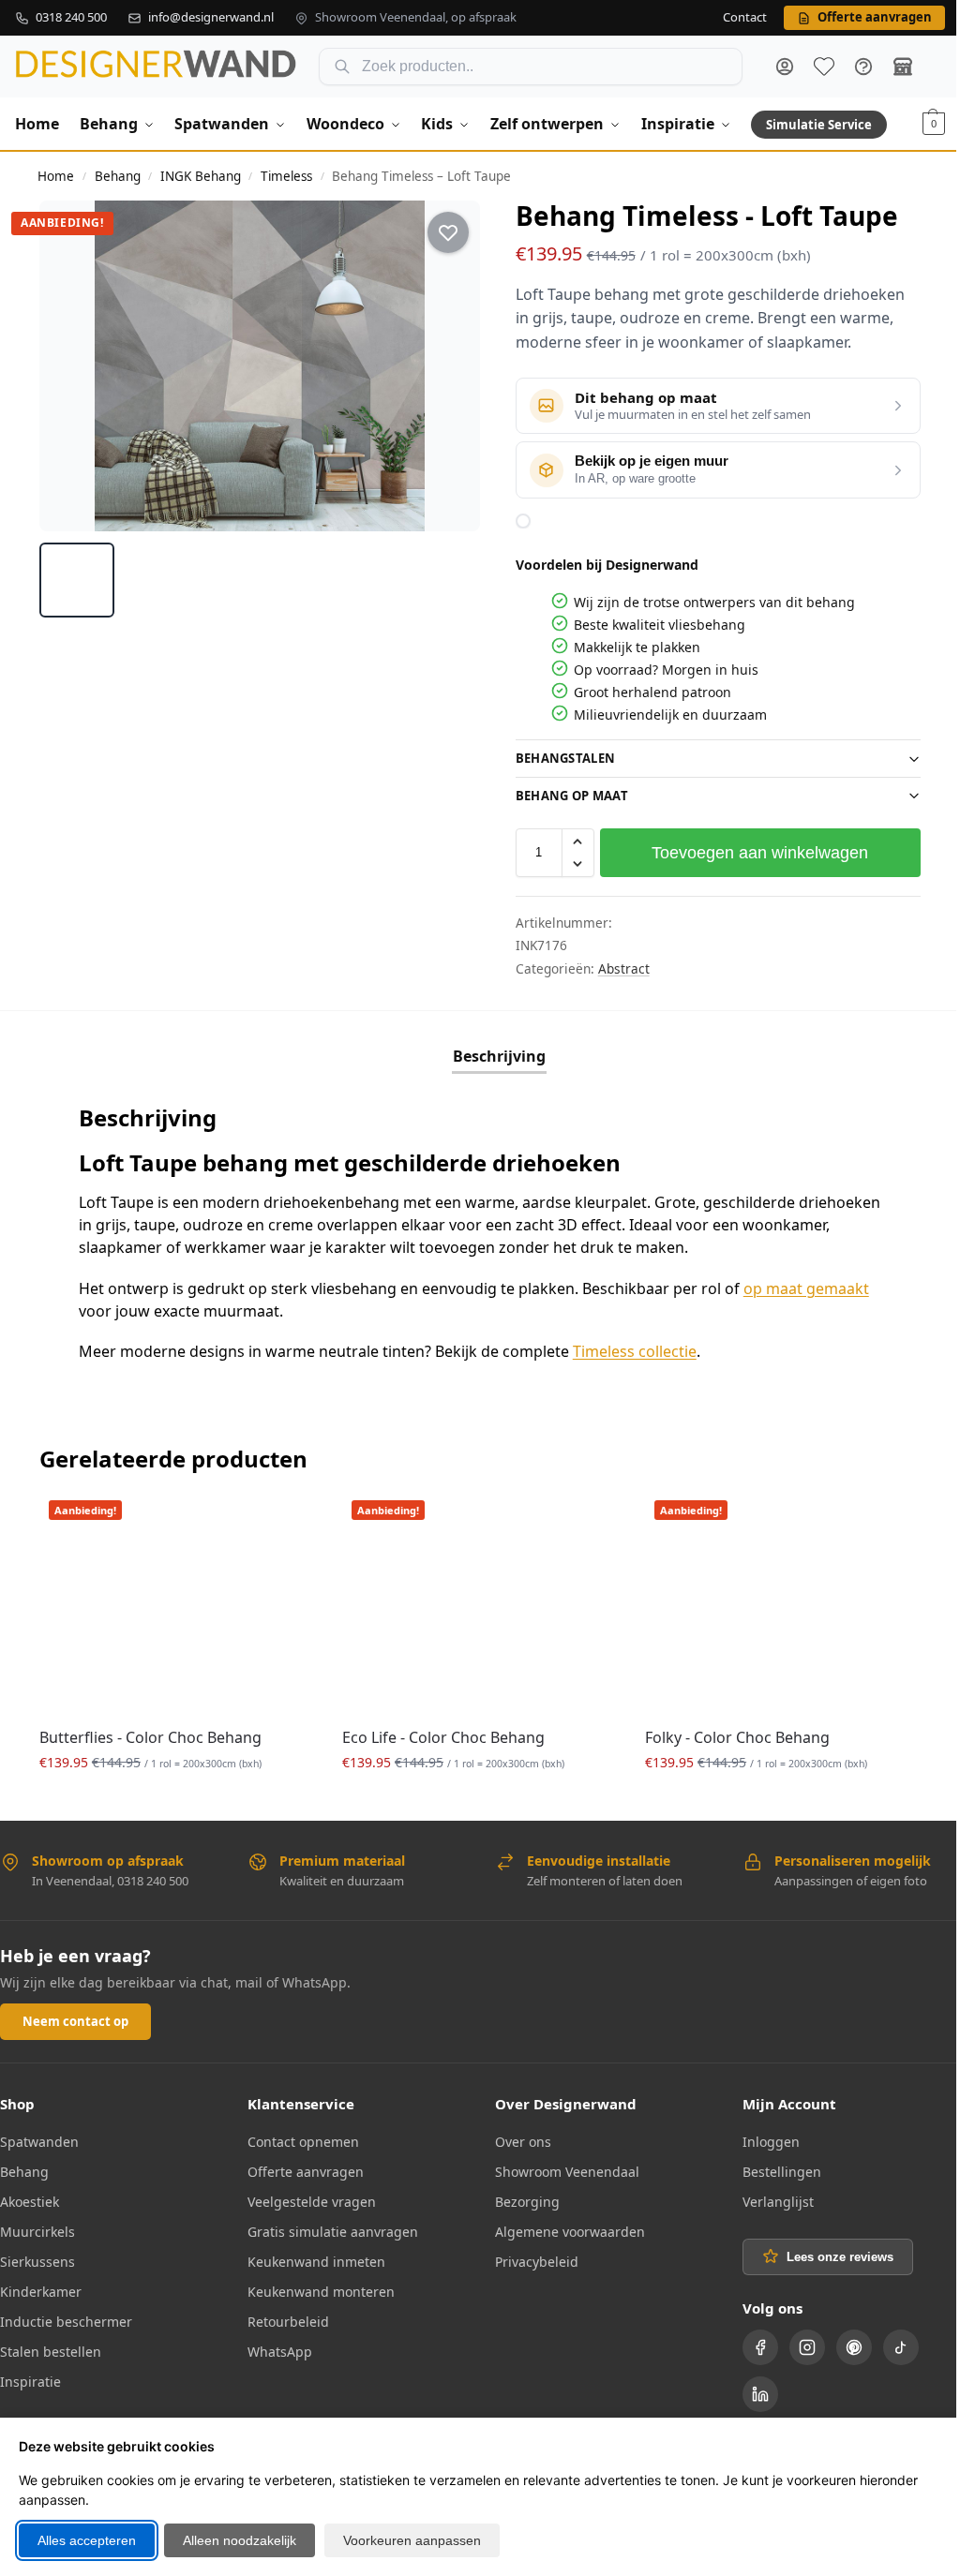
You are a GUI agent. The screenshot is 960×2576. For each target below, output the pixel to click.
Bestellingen (772, 2168)
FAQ (863, 67)
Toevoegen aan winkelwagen (750, 853)
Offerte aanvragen (302, 2168)
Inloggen (761, 2138)
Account (785, 67)
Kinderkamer (41, 2288)
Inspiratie (30, 2378)
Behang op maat (564, 796)
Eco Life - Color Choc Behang (439, 1734)
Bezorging (521, 2198)
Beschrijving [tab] (492, 1056)
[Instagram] (797, 2344)
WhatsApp (276, 2348)
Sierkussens (37, 2258)
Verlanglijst (768, 2198)
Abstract (616, 968)
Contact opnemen (300, 2138)
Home (56, 176)
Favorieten (824, 67)
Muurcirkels (37, 2228)
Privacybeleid (530, 2258)
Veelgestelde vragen (308, 2198)
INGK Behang (201, 176)
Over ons (517, 2138)
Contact (745, 18)
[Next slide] (449, 366)
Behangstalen (558, 758)
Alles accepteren (87, 2540)
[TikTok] (891, 2344)
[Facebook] (750, 2344)
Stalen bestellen (51, 2348)
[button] (934, 124)
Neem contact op (75, 2018)
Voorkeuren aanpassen (412, 2540)
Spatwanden (39, 2138)
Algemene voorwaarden (563, 2228)
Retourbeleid (285, 2318)
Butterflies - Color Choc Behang (150, 1734)
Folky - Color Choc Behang (728, 1734)
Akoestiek (30, 2198)
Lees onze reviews (830, 2253)
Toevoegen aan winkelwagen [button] (174, 1798)
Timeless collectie (635, 1351)
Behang (118, 176)
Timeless (286, 176)
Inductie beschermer (66, 2318)
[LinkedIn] (750, 2390)
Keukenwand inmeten (313, 2258)
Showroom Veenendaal (561, 2168)
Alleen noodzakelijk (240, 2540)
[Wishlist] (281, 1519)
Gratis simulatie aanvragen (329, 2228)
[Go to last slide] (70, 366)
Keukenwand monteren (317, 2288)
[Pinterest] (844, 2344)
